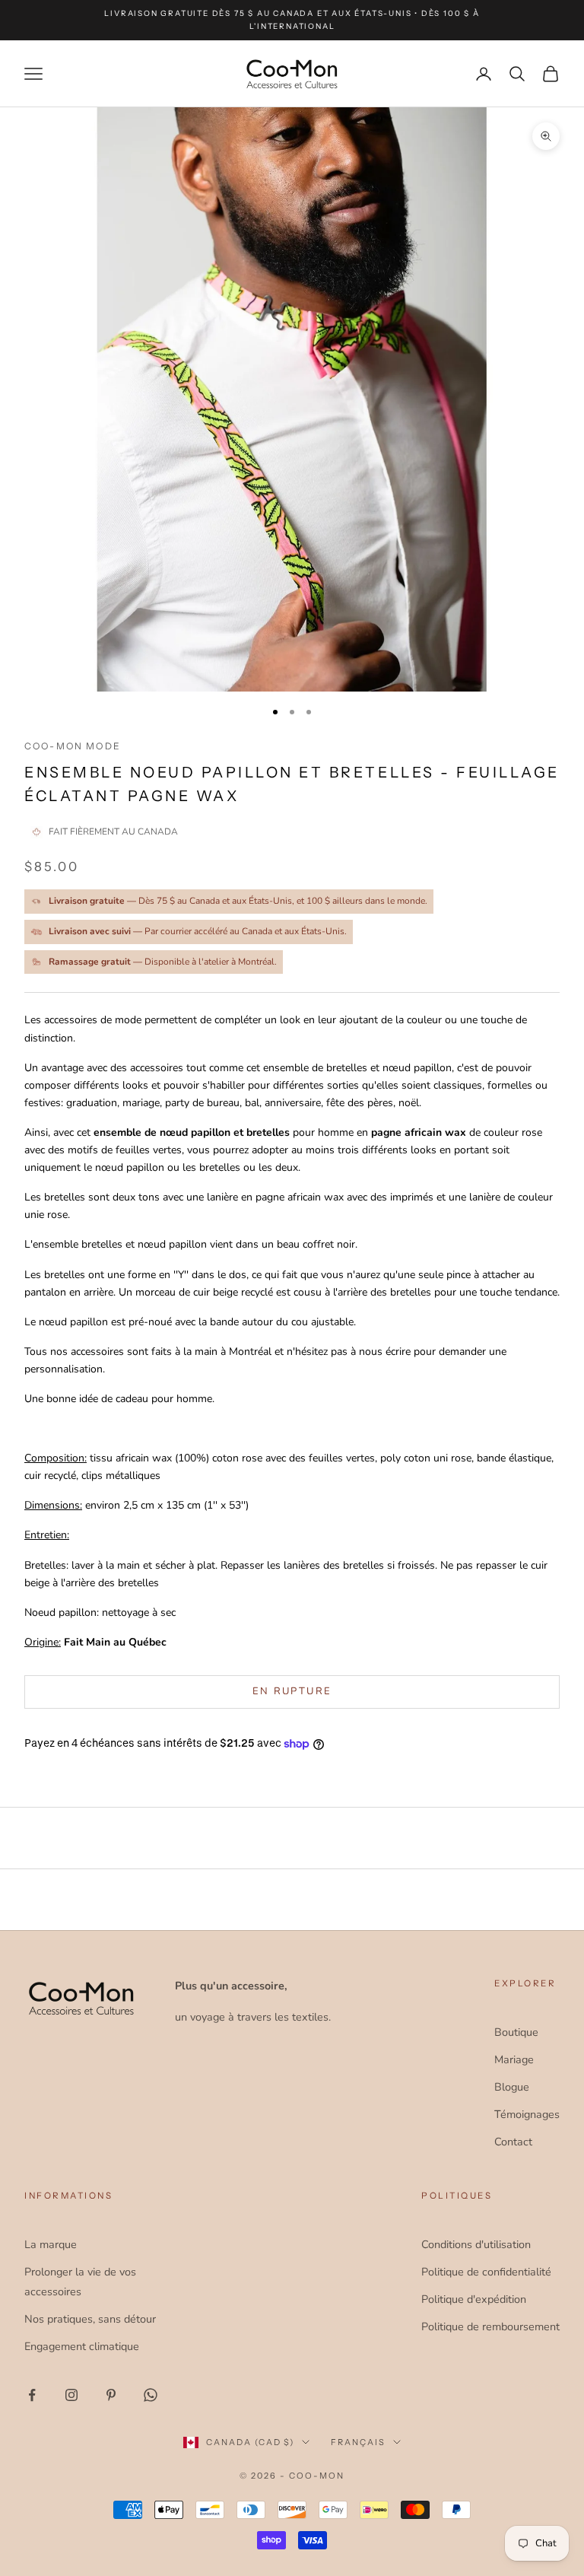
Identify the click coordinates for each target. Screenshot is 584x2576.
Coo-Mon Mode (73, 746)
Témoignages (527, 2114)
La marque (51, 2244)
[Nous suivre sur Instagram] (71, 2395)
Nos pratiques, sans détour (90, 2319)
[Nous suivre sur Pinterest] (111, 2395)
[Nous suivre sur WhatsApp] (151, 2395)
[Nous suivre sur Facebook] (32, 2395)
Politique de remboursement (490, 2326)
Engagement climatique (82, 2346)
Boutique (516, 2032)
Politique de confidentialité (486, 2272)
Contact (513, 2142)
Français (358, 2442)
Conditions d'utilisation (476, 2244)
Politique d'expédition (474, 2299)
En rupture (292, 1691)
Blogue (512, 2087)
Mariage (514, 2059)
